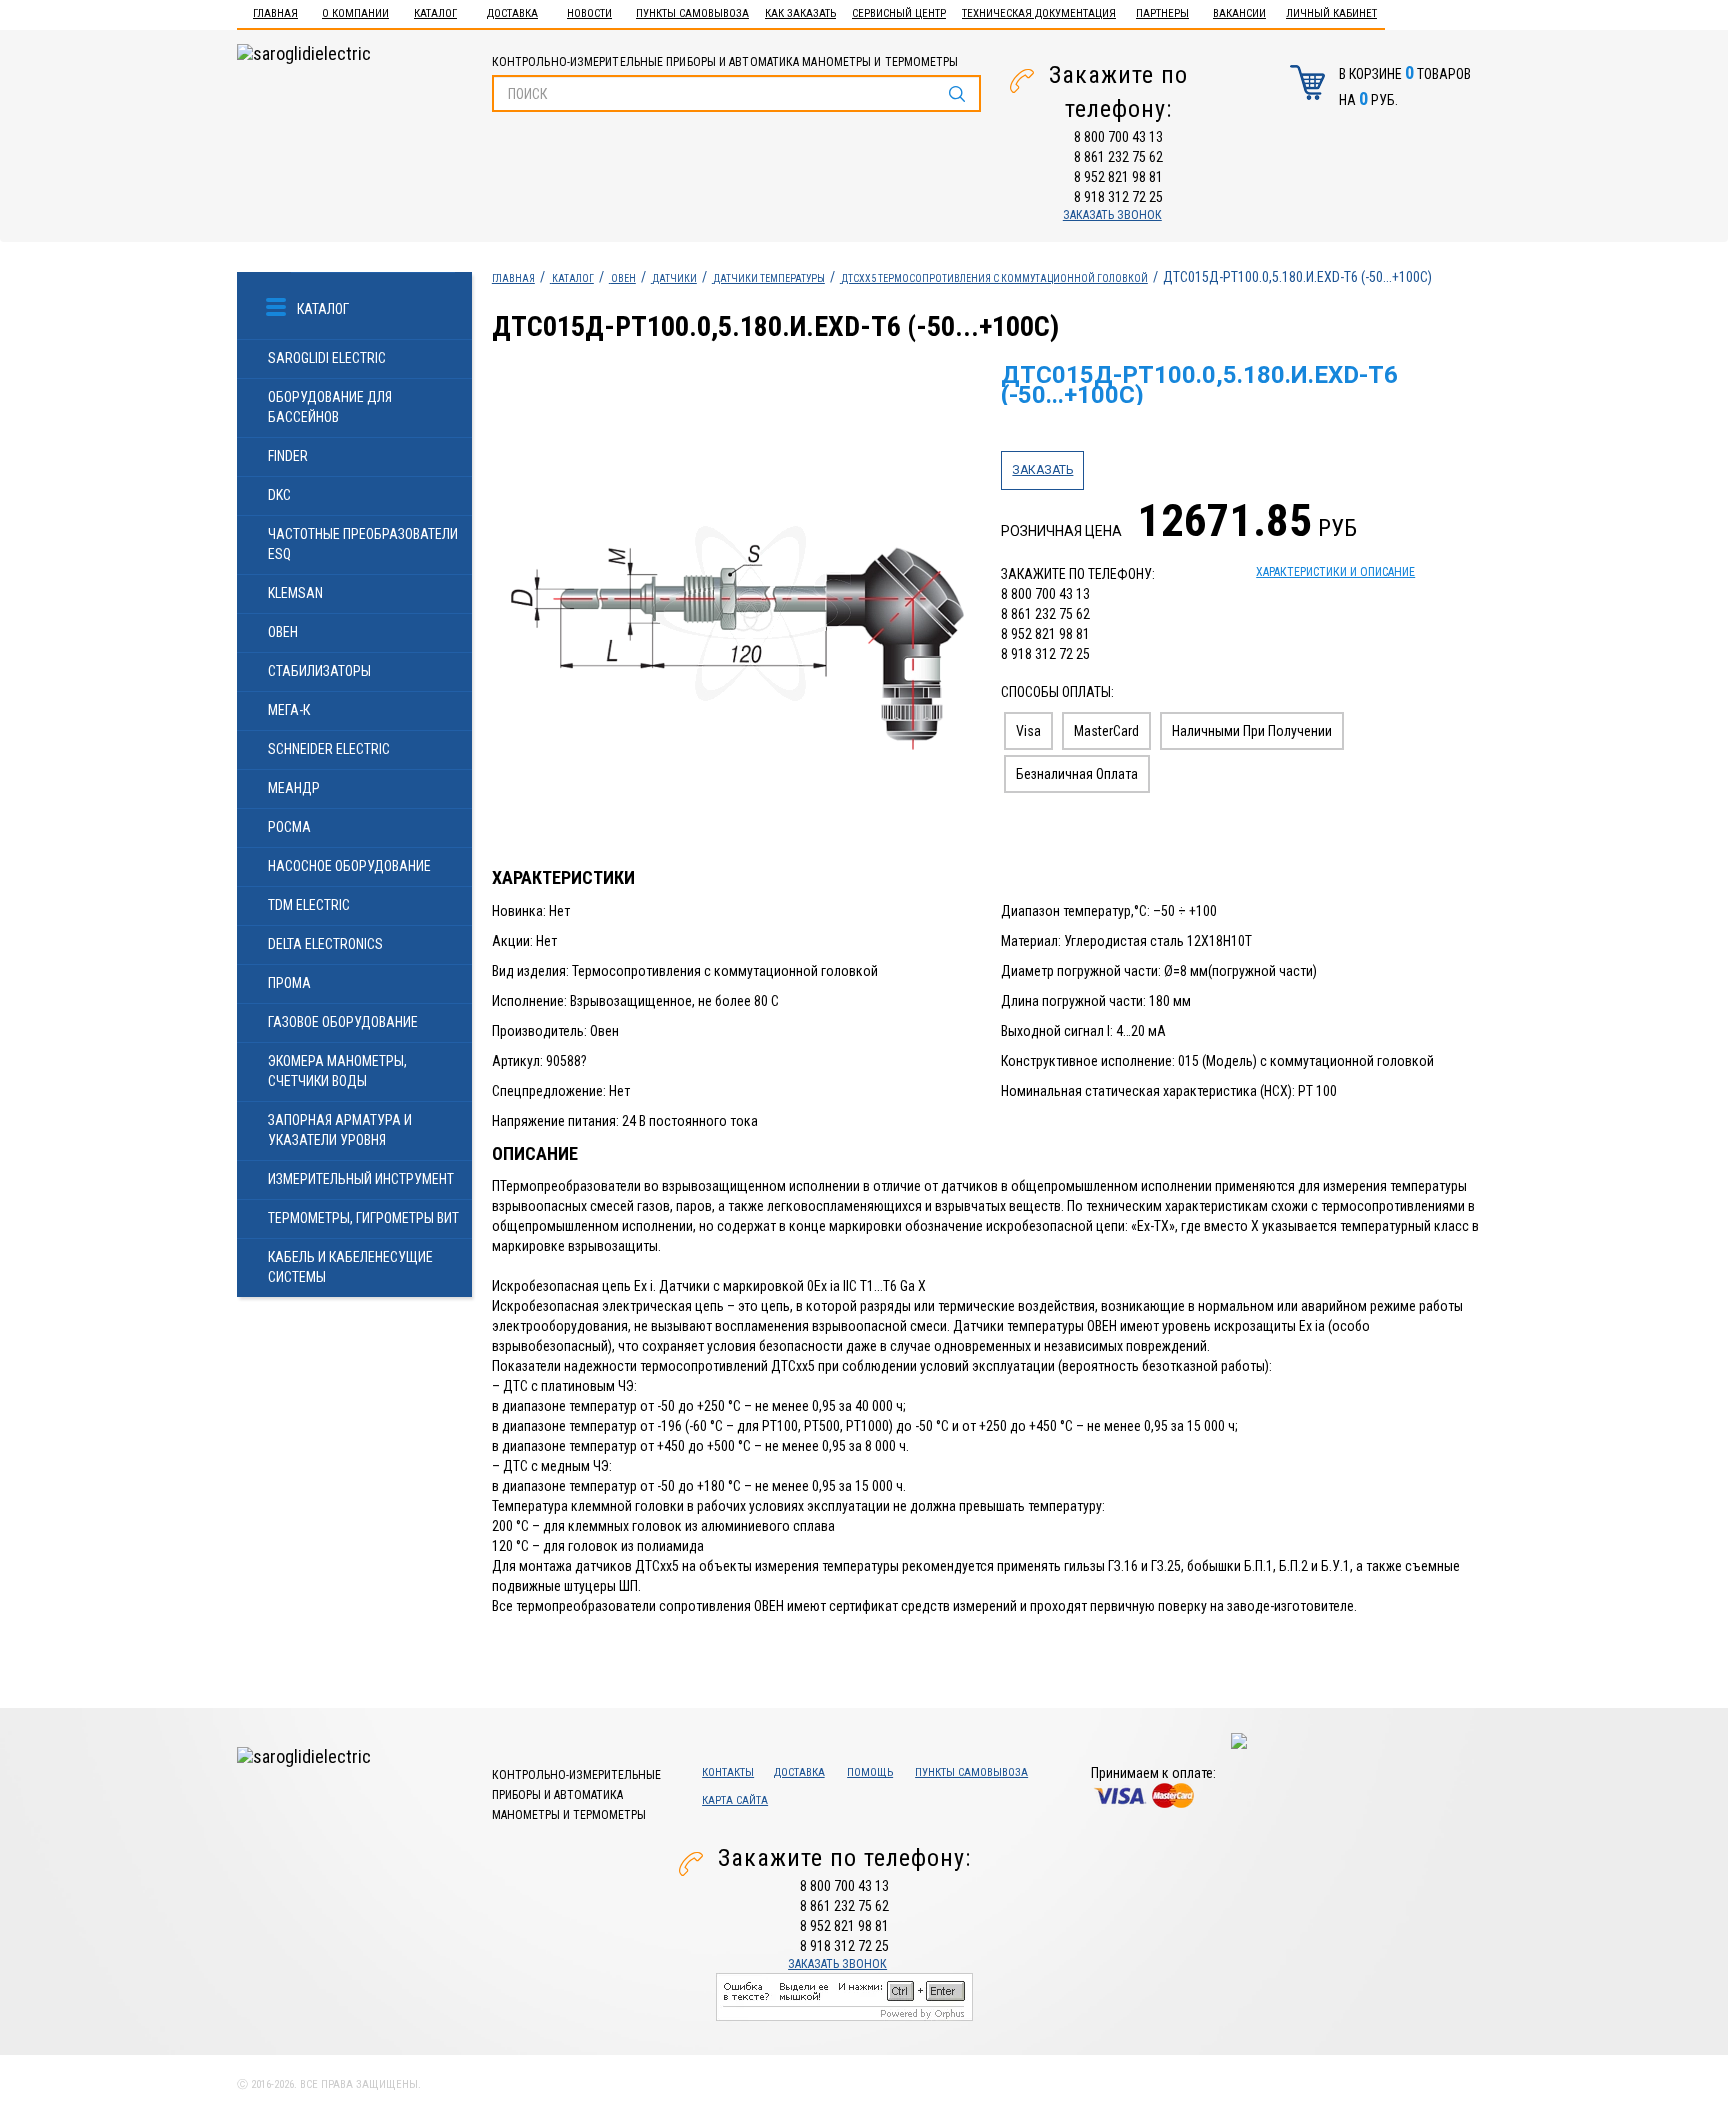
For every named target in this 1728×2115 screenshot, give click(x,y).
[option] (737, 615)
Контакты (728, 1772)
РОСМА (289, 827)
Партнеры (1162, 13)
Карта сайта (735, 1800)
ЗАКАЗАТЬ (1042, 470)
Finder (288, 456)
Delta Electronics (325, 944)
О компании (355, 13)
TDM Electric (309, 905)
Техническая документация (1039, 13)
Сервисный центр (899, 13)
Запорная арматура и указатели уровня (340, 1130)
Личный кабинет (1331, 13)
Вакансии (1239, 13)
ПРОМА (289, 983)
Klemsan (295, 593)
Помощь (870, 1772)
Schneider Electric (329, 749)
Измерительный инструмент (361, 1179)
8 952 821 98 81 (1118, 177)
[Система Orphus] (844, 1996)
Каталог (435, 13)
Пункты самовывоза (692, 13)
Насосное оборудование (349, 866)
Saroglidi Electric (327, 358)
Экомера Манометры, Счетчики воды (337, 1071)
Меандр (294, 788)
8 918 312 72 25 (1118, 197)
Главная (275, 13)
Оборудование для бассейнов (330, 407)
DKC (279, 495)
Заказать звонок (1112, 215)
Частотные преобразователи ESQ (363, 544)
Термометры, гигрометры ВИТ (363, 1218)
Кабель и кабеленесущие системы (350, 1267)
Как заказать (800, 13)
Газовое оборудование (343, 1022)
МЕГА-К (289, 710)
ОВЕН (283, 632)
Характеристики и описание (1335, 572)
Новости (589, 13)
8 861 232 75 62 (1118, 157)
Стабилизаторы (319, 671)
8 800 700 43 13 (1118, 137)
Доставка (512, 13)
